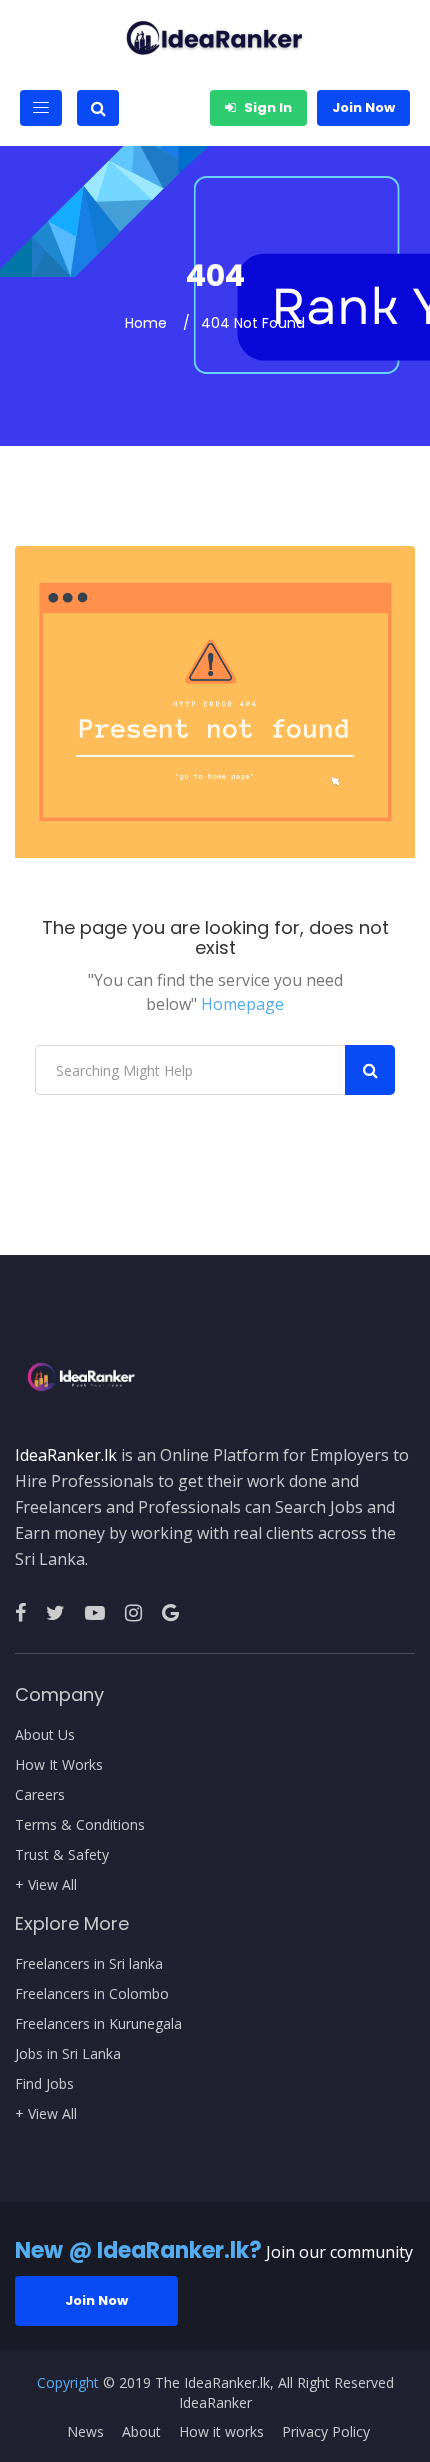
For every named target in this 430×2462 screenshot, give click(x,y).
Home (146, 323)
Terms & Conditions (80, 1825)
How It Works (59, 1765)
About (141, 2432)
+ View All (46, 1885)
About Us (45, 1735)
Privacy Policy (326, 2432)
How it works (221, 2432)
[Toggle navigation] (41, 108)
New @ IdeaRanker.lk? (138, 2250)
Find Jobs (44, 2084)
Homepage (242, 1004)
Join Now (363, 107)
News (85, 2432)
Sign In (266, 107)
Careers (40, 1795)
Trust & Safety (62, 1855)
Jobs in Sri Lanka (68, 2054)
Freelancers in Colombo (92, 1994)
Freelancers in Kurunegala (98, 2024)
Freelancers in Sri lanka (89, 1964)
